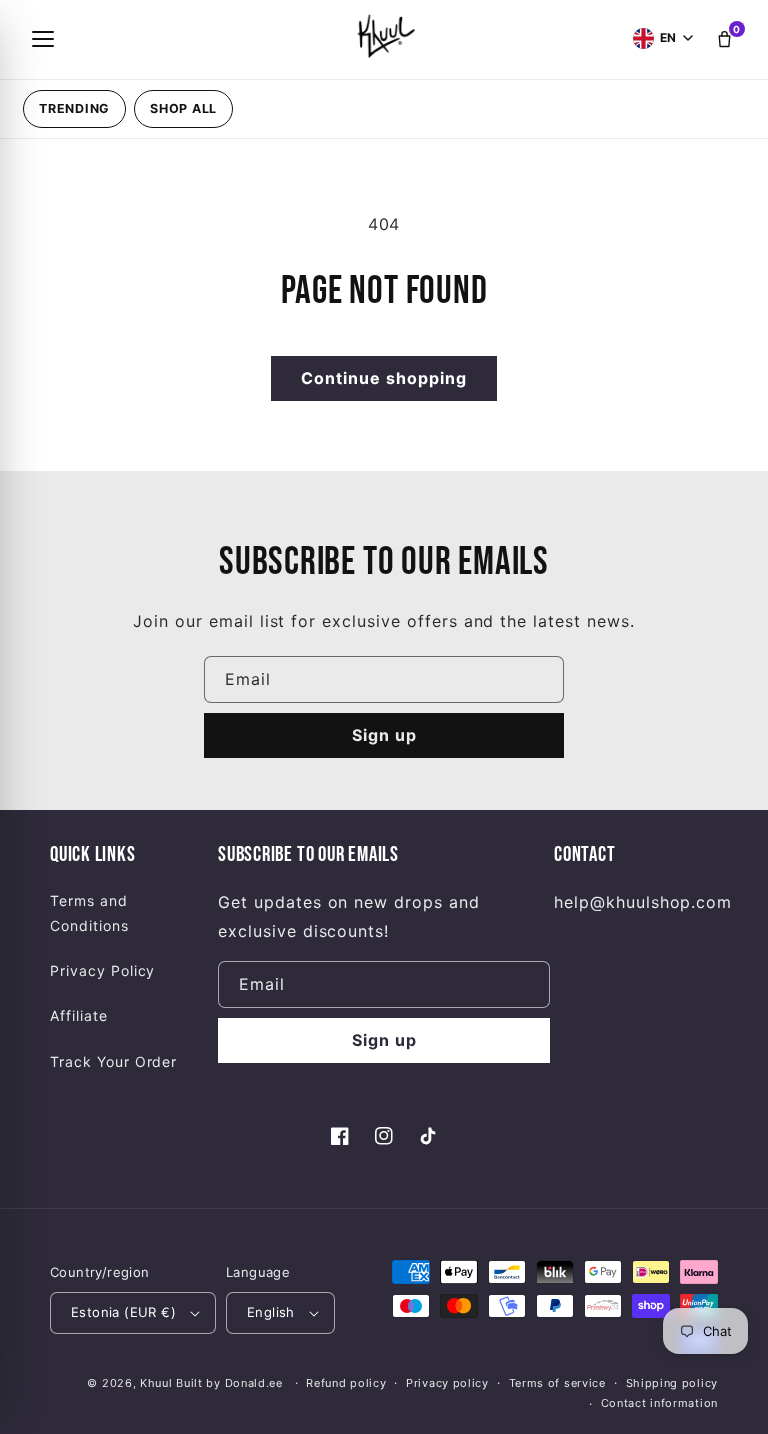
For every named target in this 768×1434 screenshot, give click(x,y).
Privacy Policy (102, 970)
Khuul (156, 1383)
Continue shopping (384, 378)
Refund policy (346, 1383)
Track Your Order (113, 1061)
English (271, 1312)
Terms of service (557, 1383)
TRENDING (74, 108)
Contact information (659, 1403)
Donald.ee (254, 1383)
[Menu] (43, 39)
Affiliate (79, 1015)
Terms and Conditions (89, 913)
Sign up (384, 735)
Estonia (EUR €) (123, 1312)
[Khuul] (384, 35)
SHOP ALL (183, 108)
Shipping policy (672, 1383)
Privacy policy (447, 1383)
